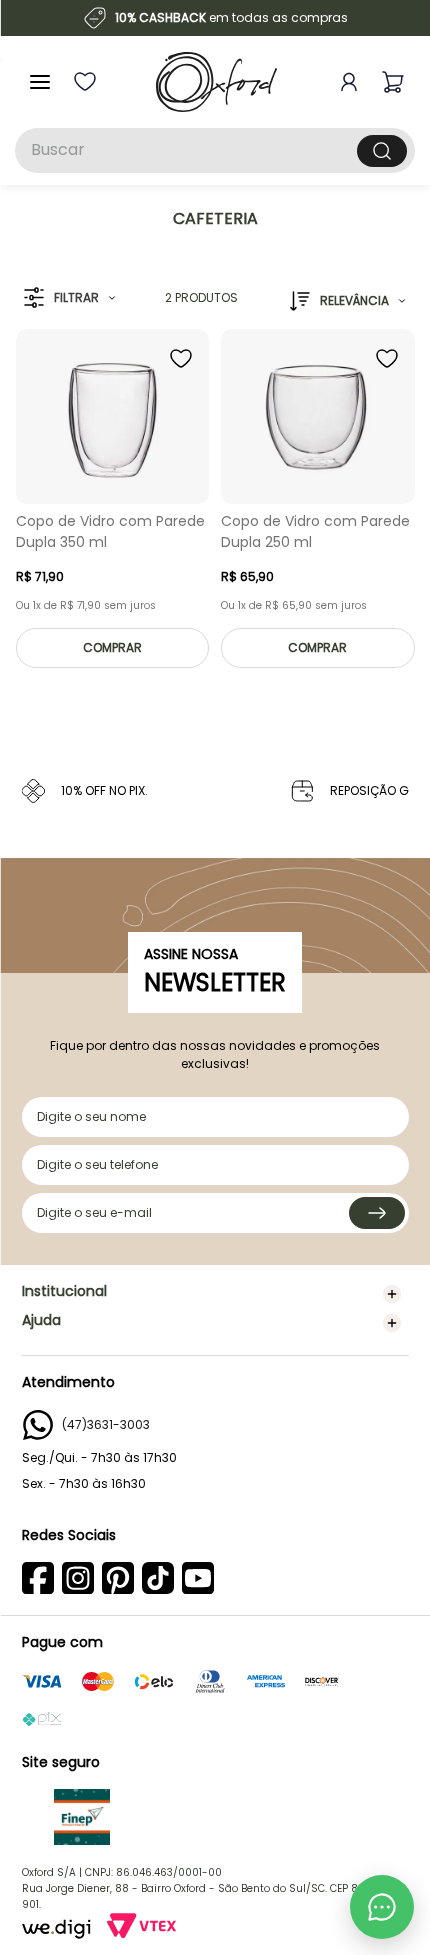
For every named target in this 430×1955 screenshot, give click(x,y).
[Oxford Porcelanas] (216, 82)
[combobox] (215, 150)
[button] (69, 298)
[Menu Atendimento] (382, 1907)
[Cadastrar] (377, 1213)
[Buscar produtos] (382, 151)
